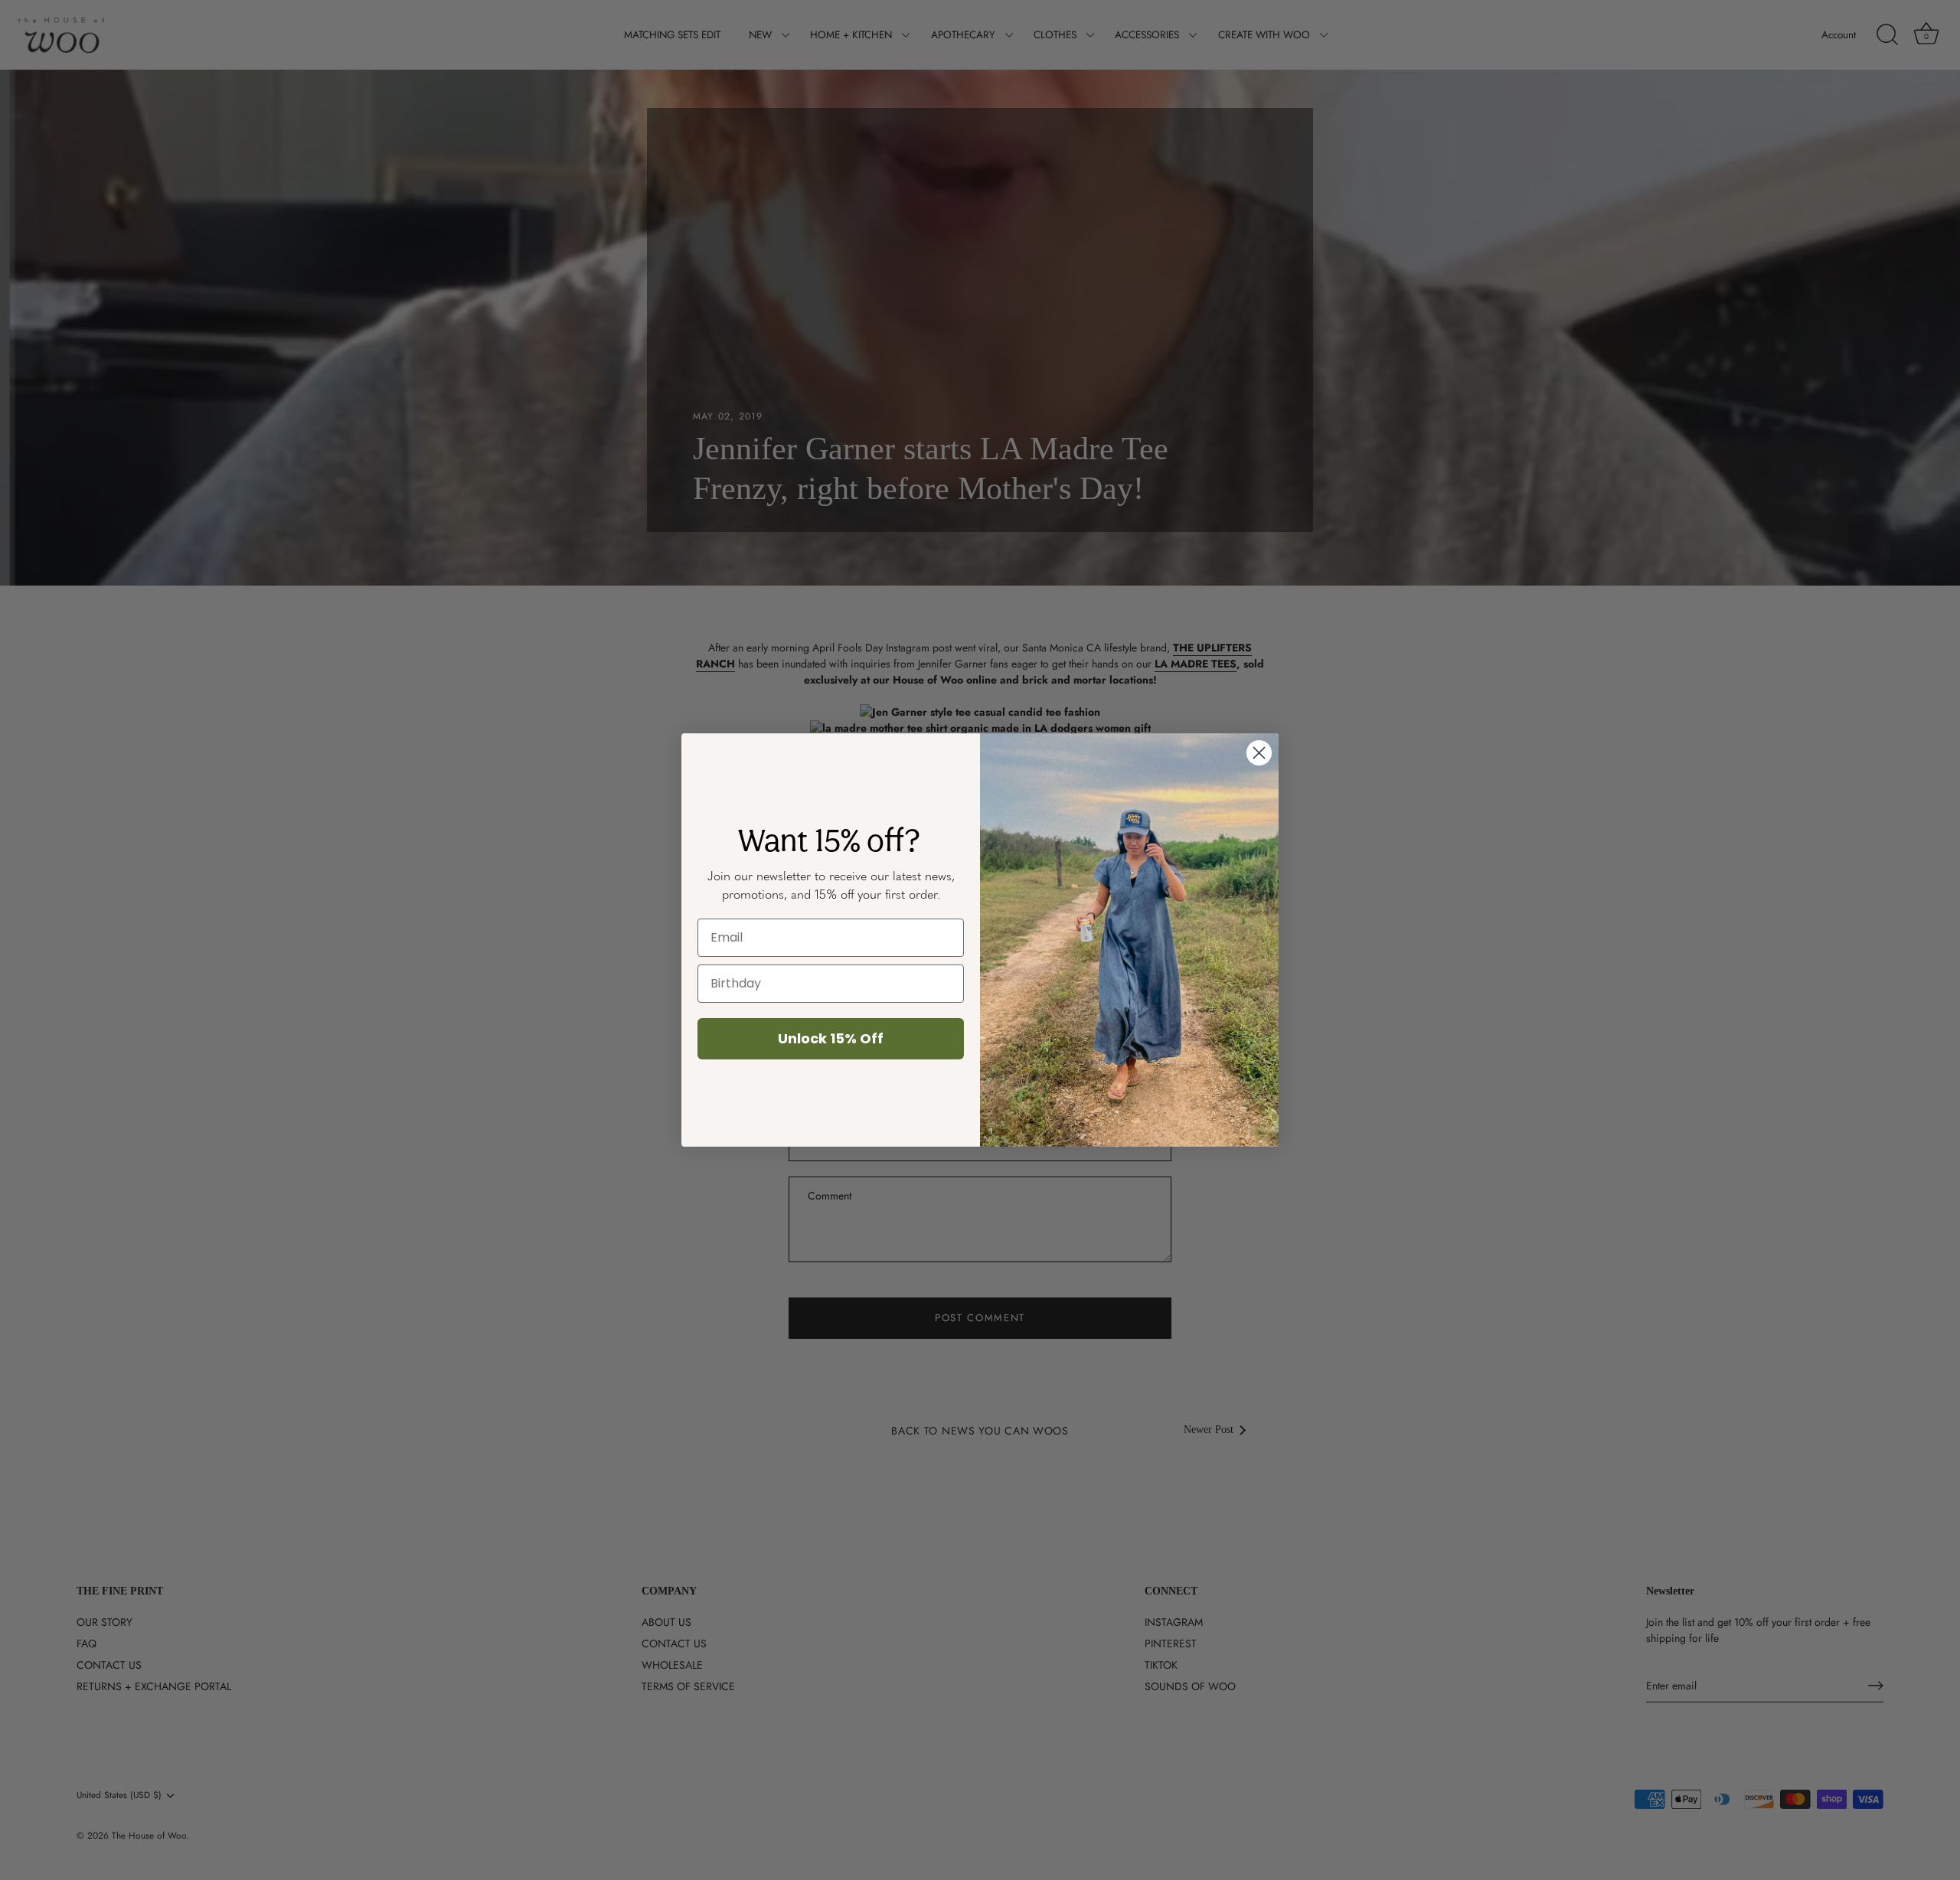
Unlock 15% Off (831, 1038)
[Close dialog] (1259, 753)
